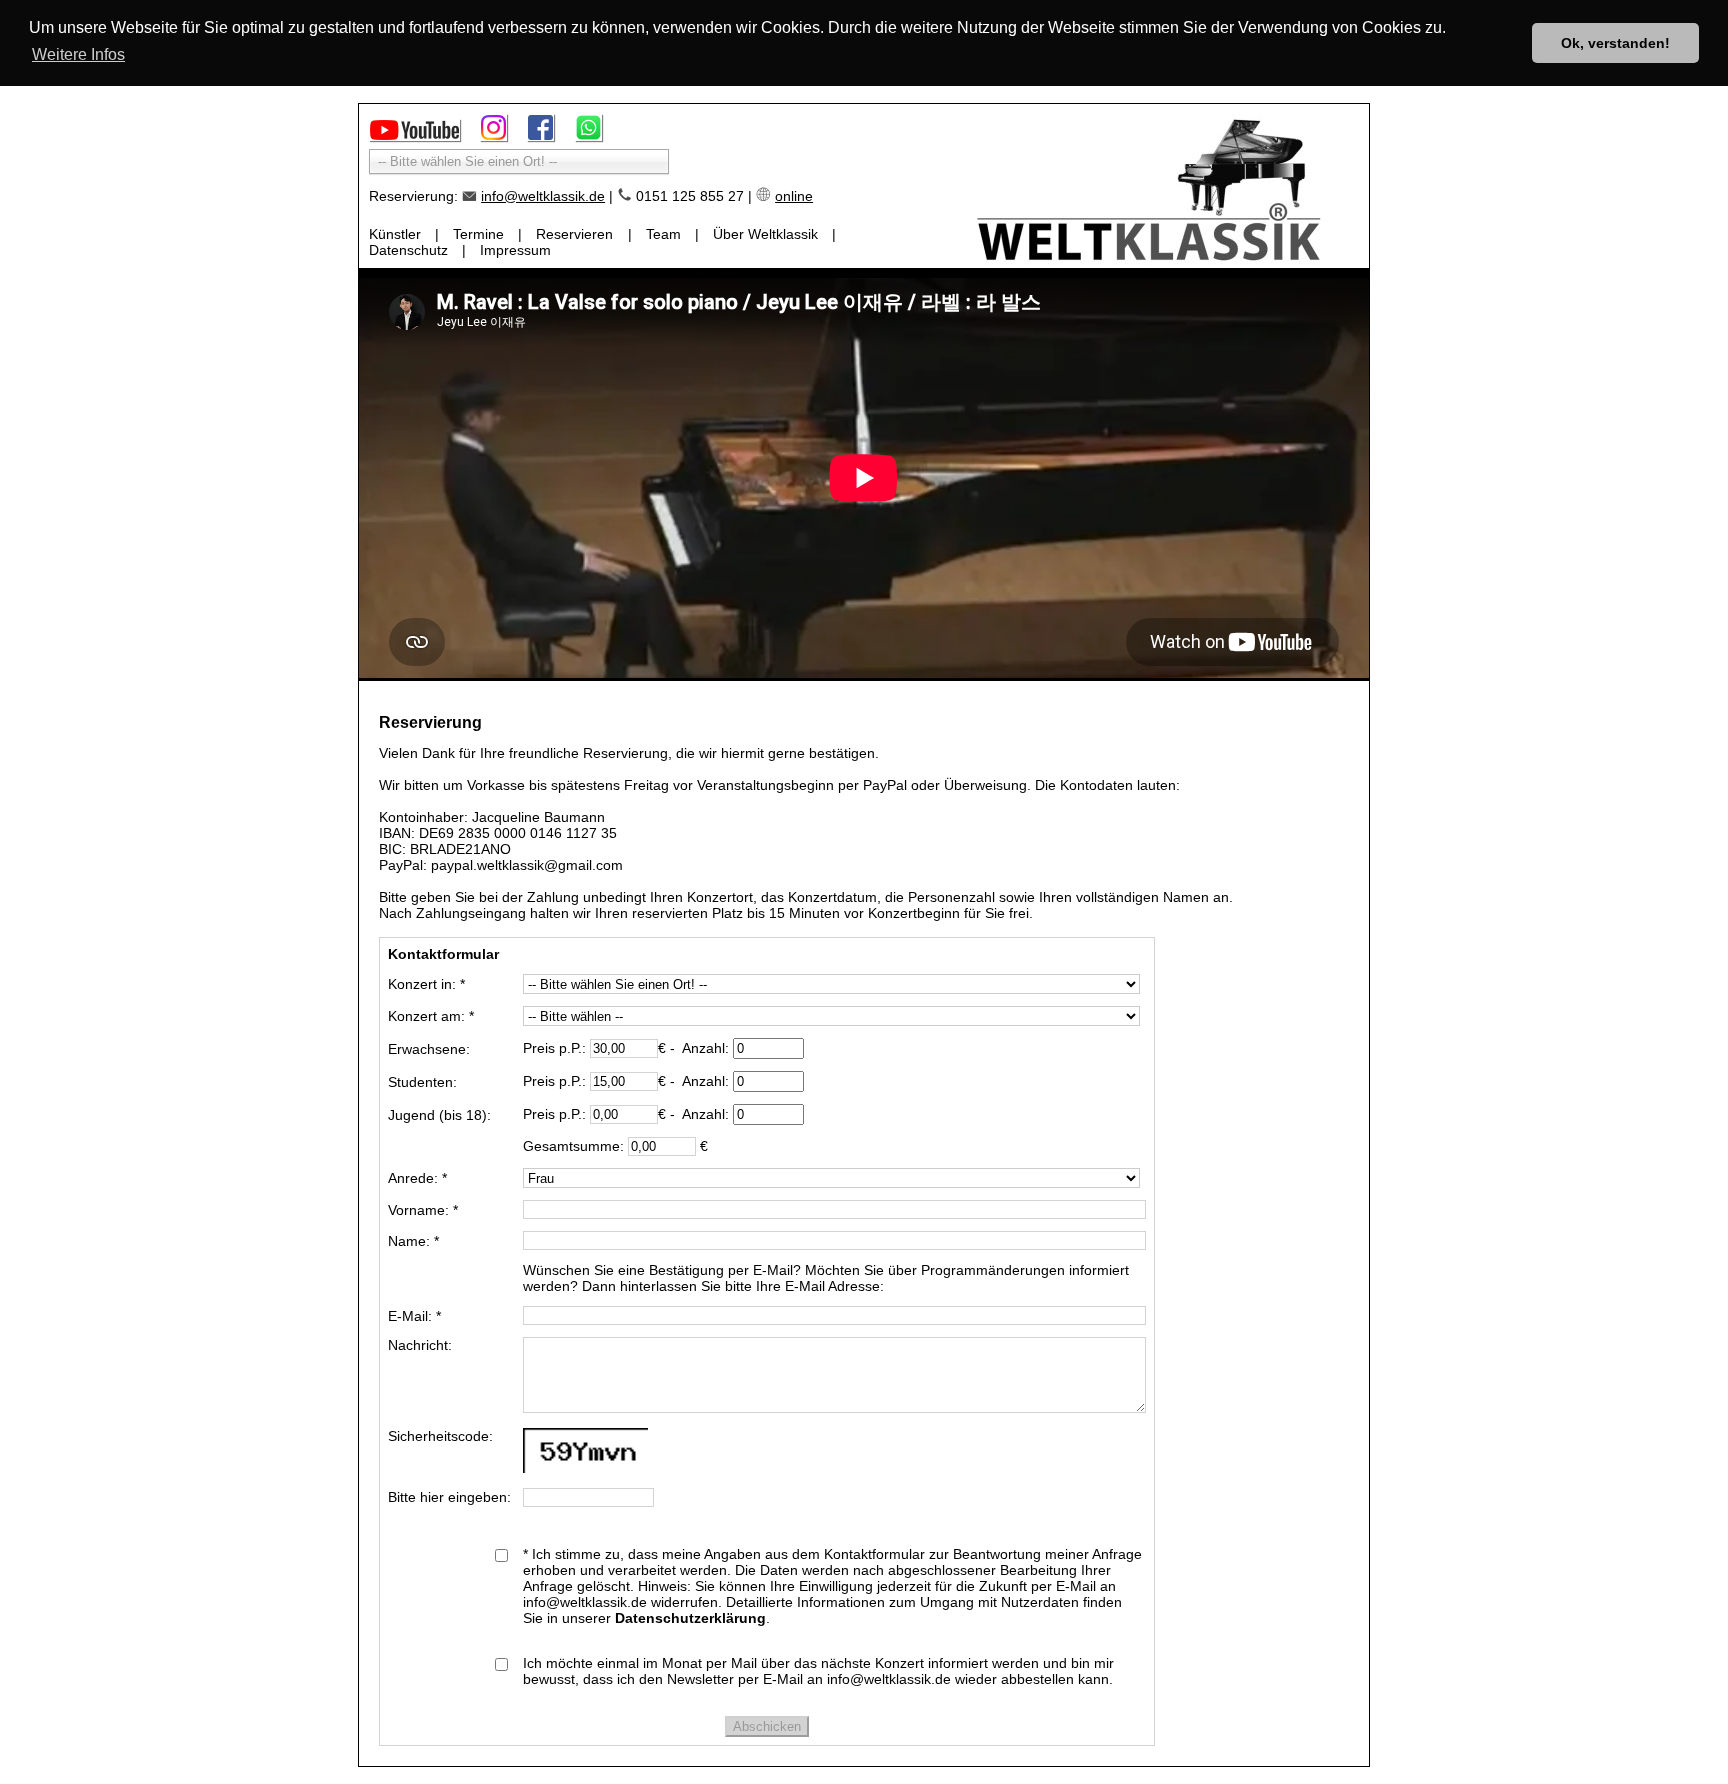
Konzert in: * (426, 984)
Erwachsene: (429, 1049)
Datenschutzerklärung (690, 1618)
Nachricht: (420, 1345)
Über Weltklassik (765, 234)
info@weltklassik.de (543, 196)
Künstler (395, 234)
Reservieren (574, 234)
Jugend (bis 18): (439, 1115)
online (794, 196)
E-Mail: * (414, 1316)
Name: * (413, 1241)
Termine (478, 234)
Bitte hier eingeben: (449, 1497)
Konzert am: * (431, 1016)
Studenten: (422, 1082)
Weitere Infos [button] (78, 54)
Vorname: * (423, 1210)
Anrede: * (417, 1178)
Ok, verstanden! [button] (1615, 43)
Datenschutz (408, 250)
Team (663, 234)
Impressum (515, 250)
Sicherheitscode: (440, 1436)
